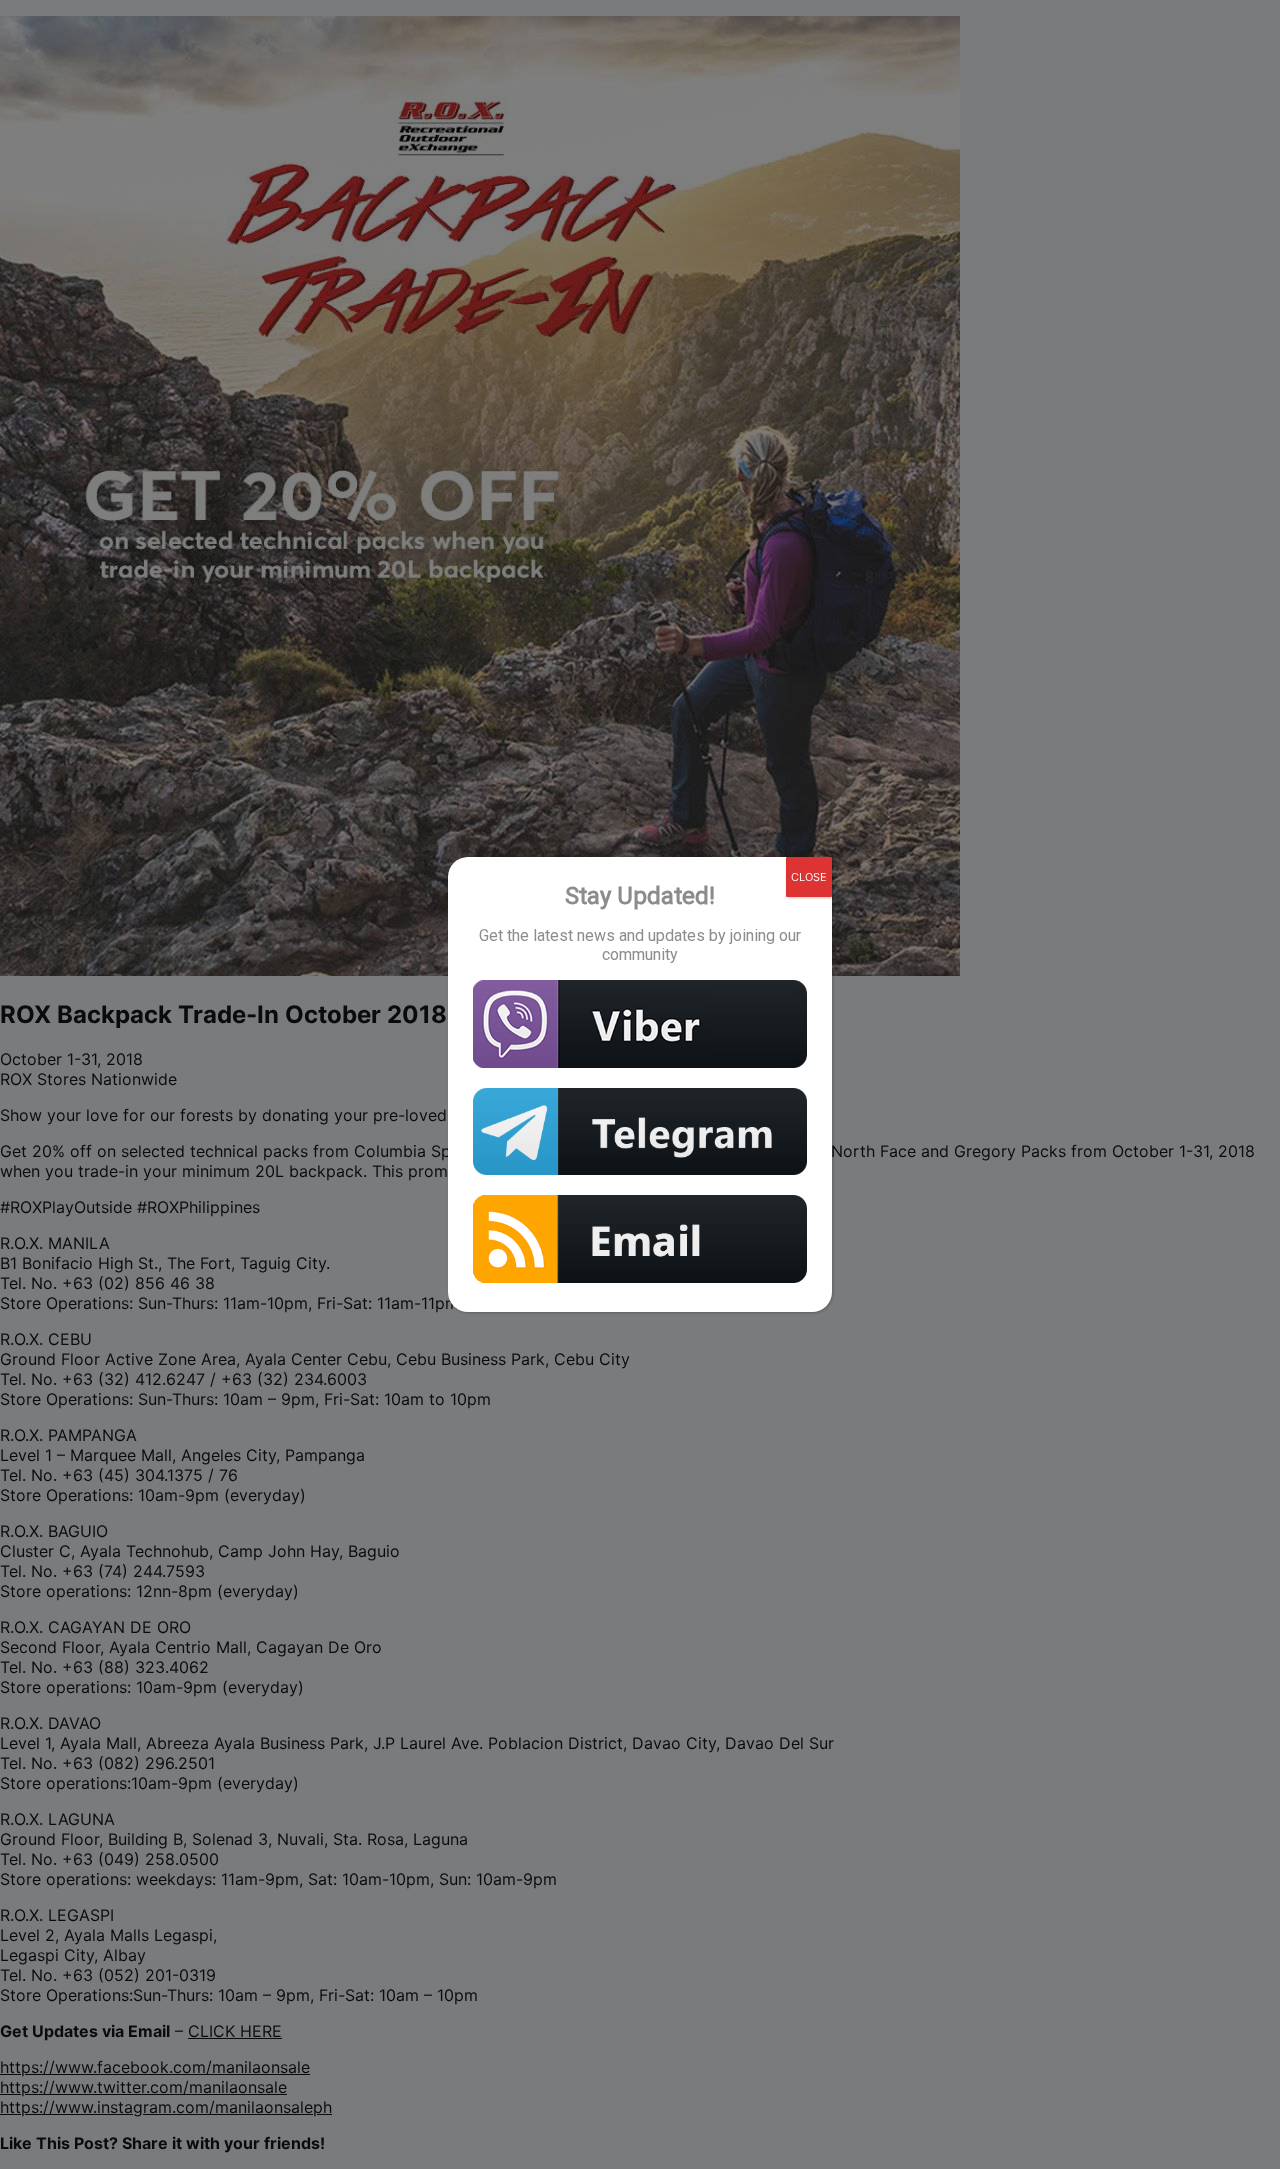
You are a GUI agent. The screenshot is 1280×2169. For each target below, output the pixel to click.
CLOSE (809, 877)
